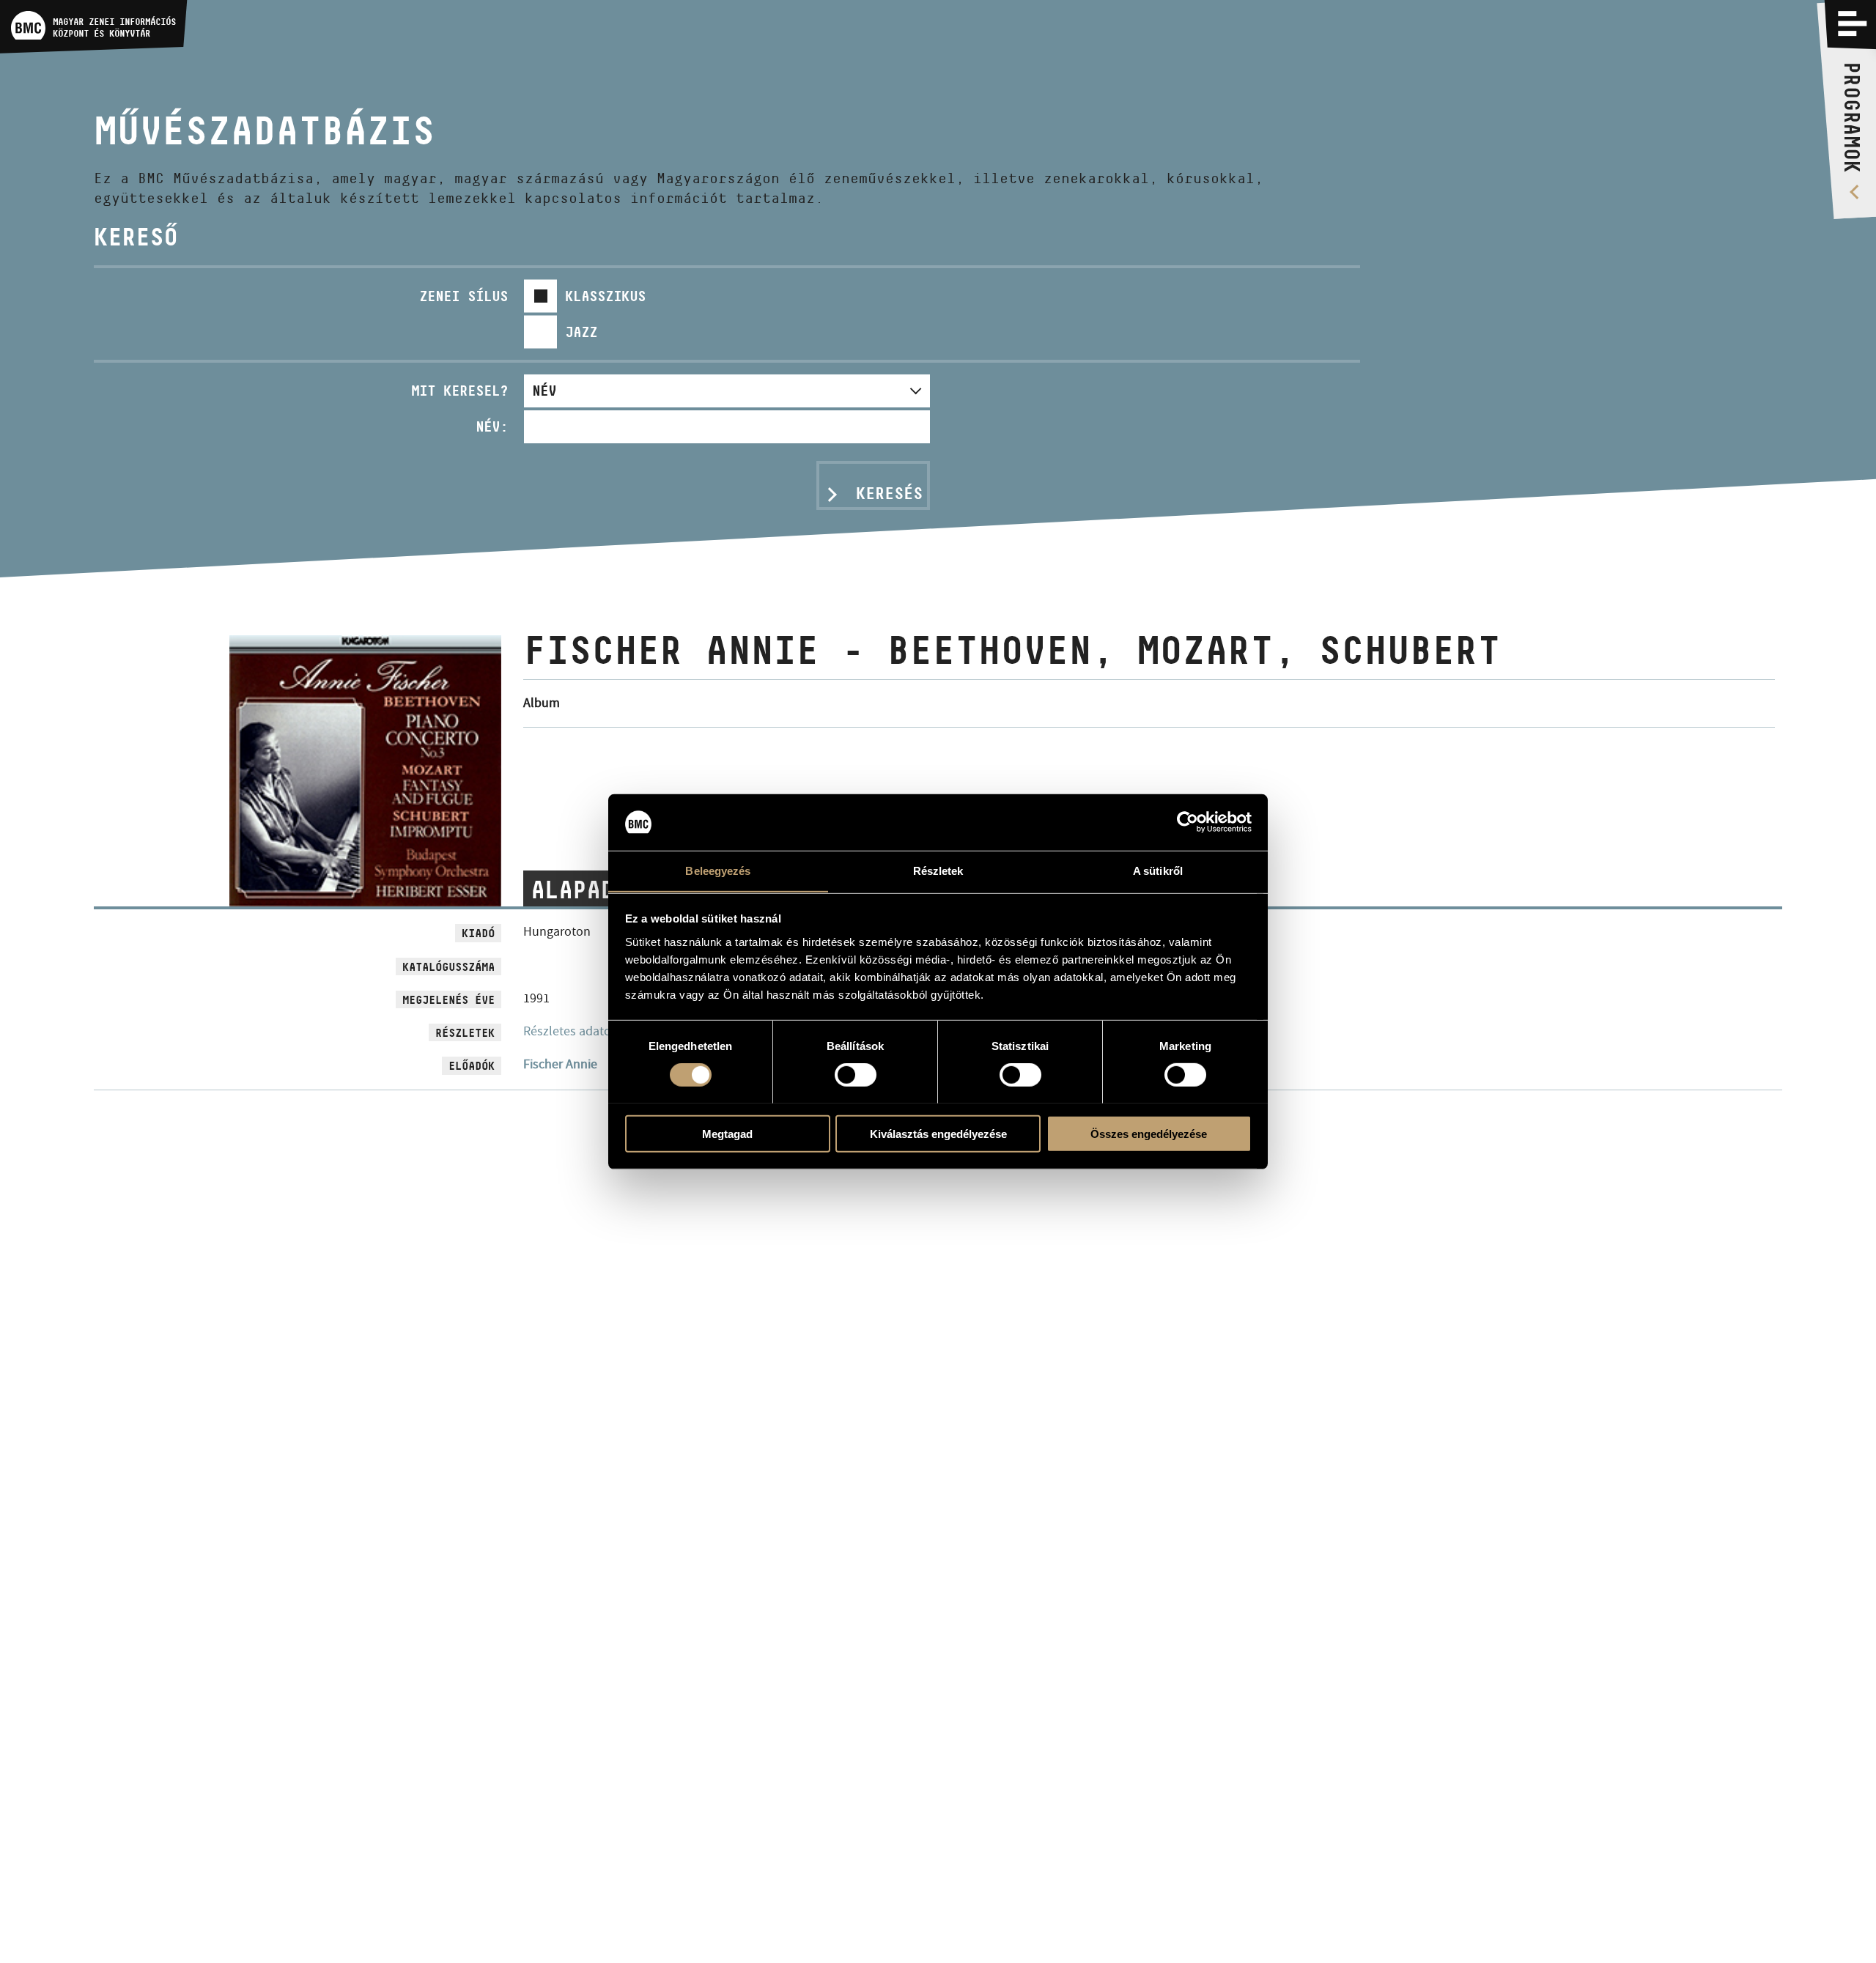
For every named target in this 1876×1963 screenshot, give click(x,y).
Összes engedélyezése (1149, 1133)
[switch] (856, 1074)
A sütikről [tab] (1158, 870)
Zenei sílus (464, 296)
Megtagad (727, 1133)
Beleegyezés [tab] (718, 870)
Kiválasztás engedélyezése (938, 1133)
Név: (492, 426)
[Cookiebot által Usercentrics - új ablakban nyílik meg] (1188, 822)
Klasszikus (605, 296)
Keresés (889, 493)
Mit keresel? (459, 391)
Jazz (581, 332)
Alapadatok (600, 890)
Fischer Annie (560, 1064)
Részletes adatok (570, 1031)
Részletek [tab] (938, 870)
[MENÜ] (1853, 23)
